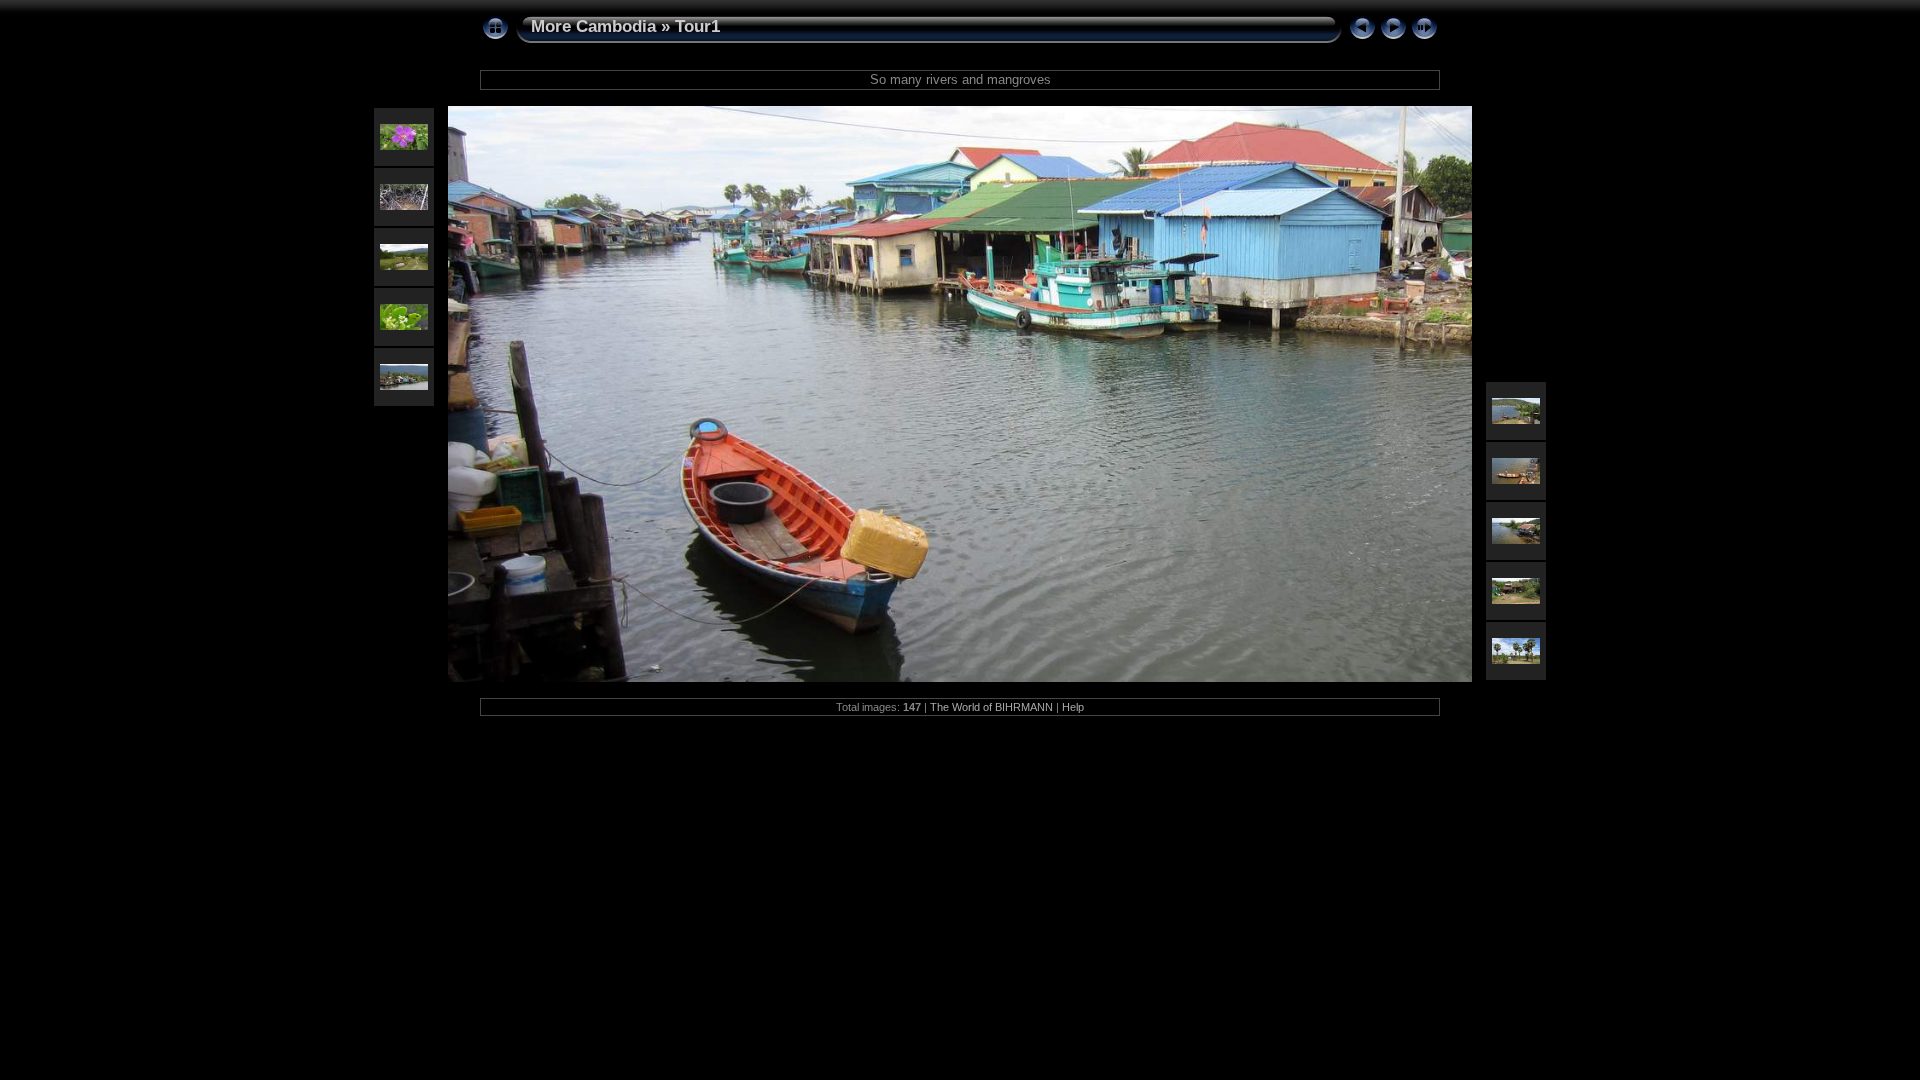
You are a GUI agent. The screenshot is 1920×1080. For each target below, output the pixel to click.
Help (1073, 707)
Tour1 (697, 26)
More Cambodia (593, 26)
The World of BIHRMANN (991, 707)
